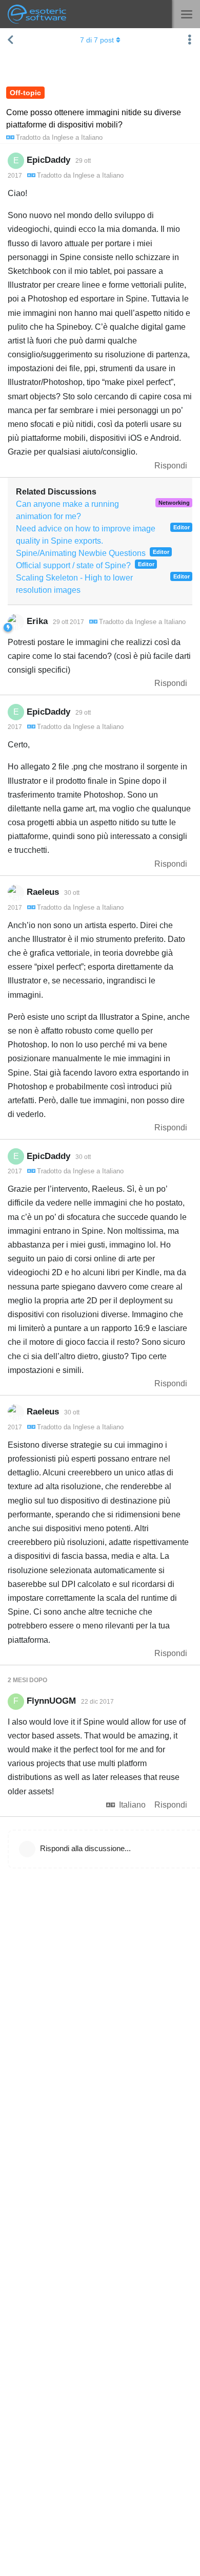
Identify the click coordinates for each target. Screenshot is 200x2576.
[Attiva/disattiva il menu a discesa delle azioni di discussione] (190, 40)
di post (97, 40)
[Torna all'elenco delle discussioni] (10, 40)
